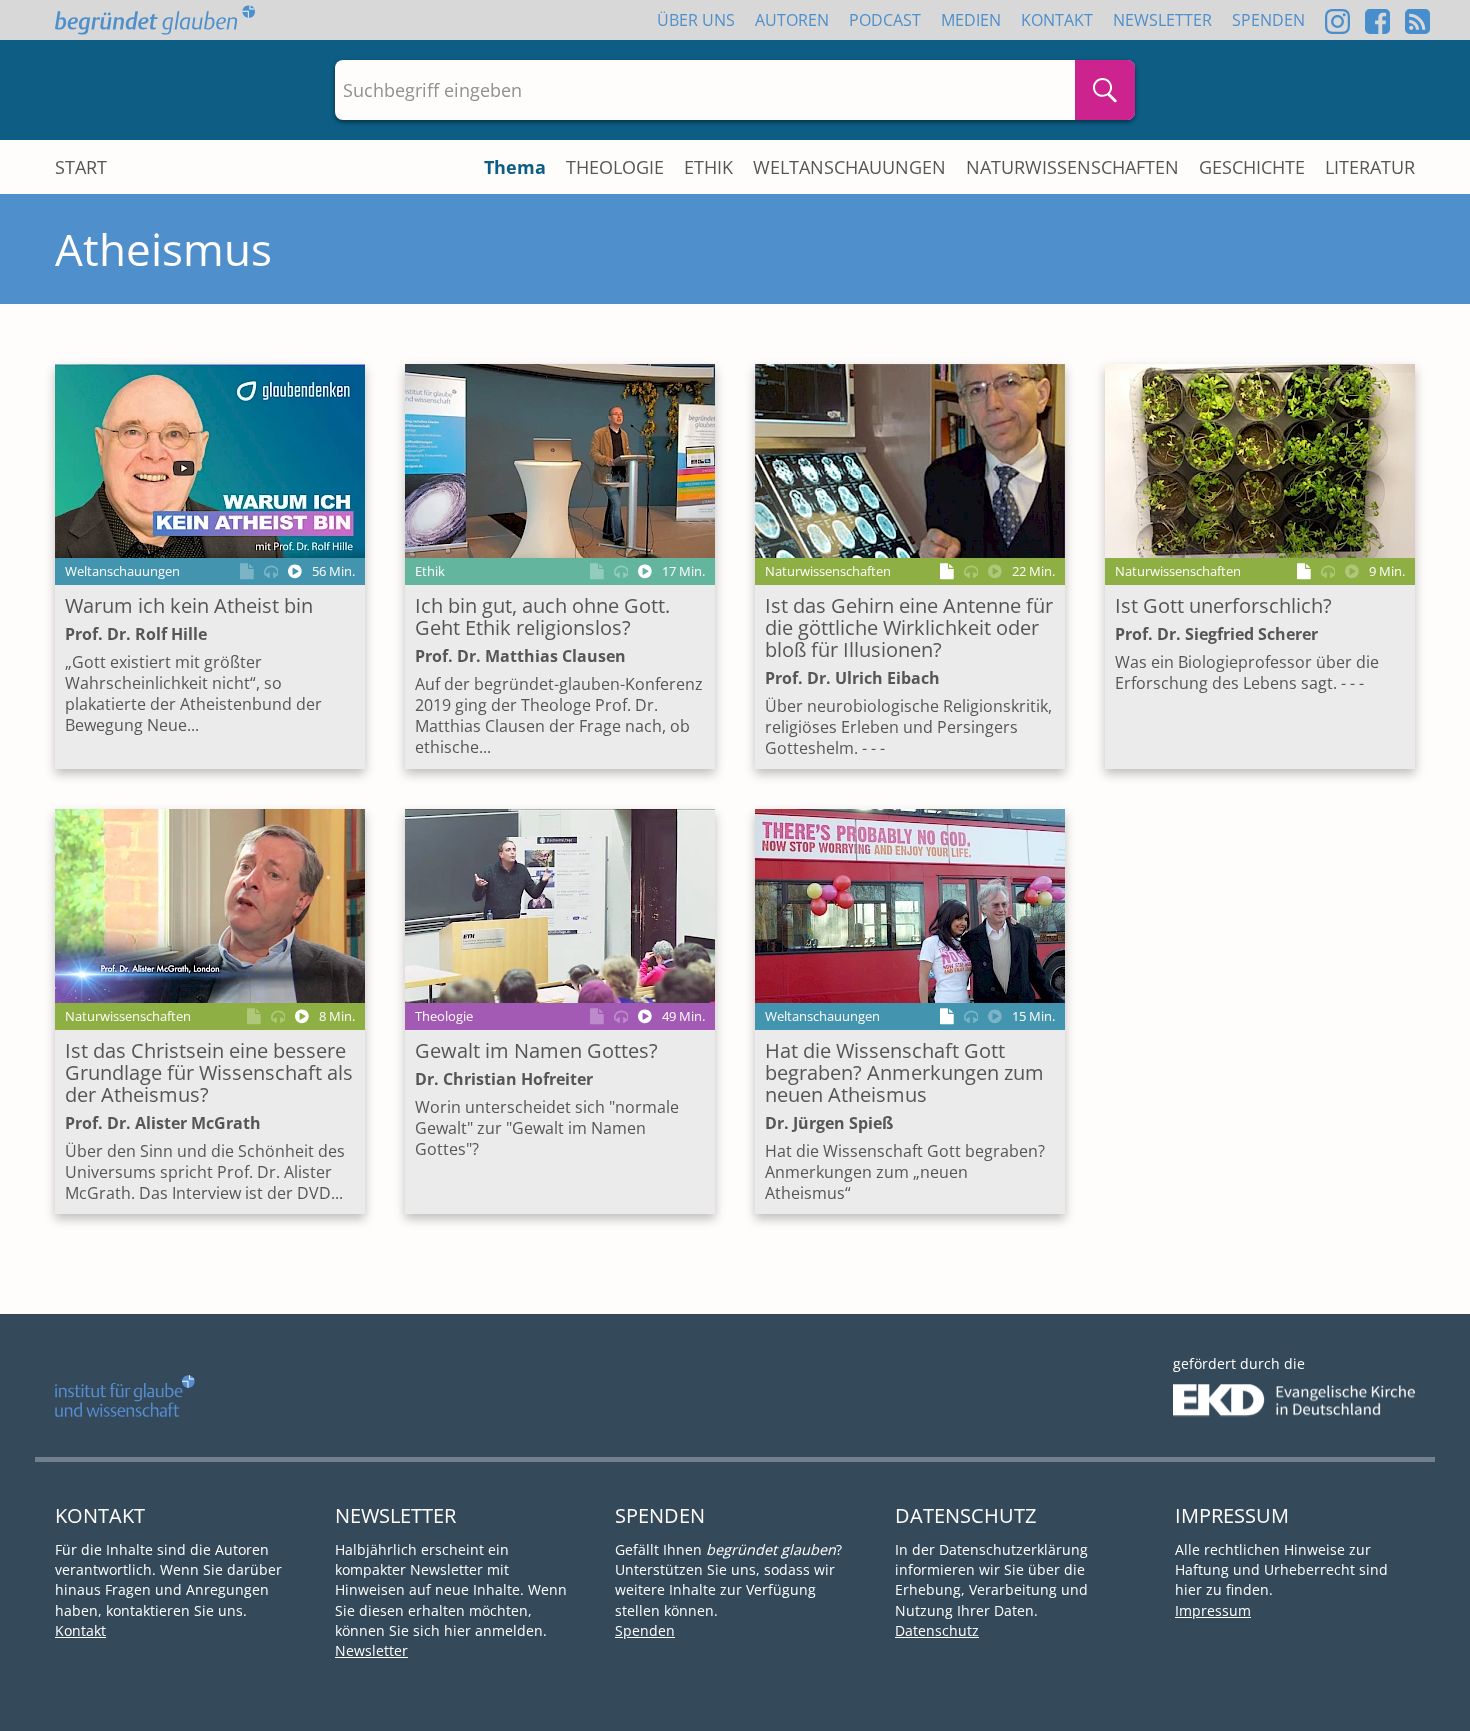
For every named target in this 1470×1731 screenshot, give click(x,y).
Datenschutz (937, 1630)
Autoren (792, 20)
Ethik (708, 167)
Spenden (1268, 20)
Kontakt (1057, 20)
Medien (971, 20)
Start (81, 167)
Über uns (696, 20)
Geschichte (1252, 167)
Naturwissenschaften (1072, 167)
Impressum (1213, 1610)
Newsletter (1162, 20)
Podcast (885, 20)
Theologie (615, 167)
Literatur (1370, 167)
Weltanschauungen (849, 167)
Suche (1105, 90)
